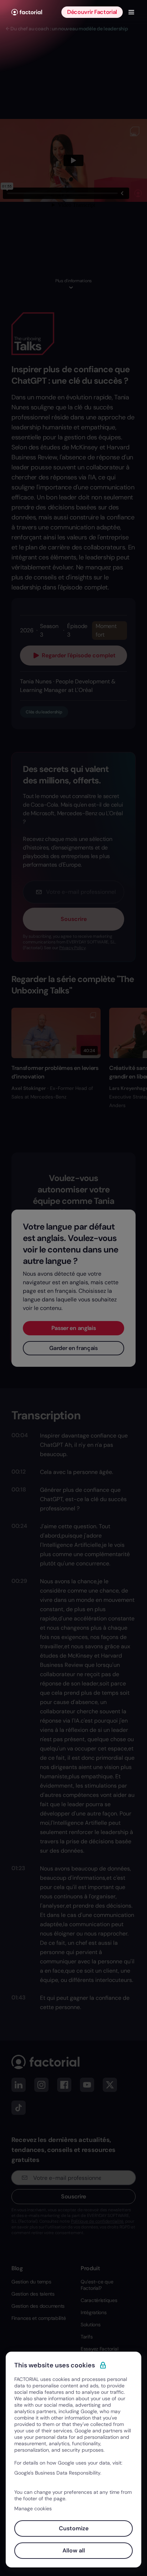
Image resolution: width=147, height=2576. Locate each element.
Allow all (74, 2550)
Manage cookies (33, 2508)
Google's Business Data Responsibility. (58, 2473)
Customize (74, 2528)
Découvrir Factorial (92, 12)
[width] (27, 12)
